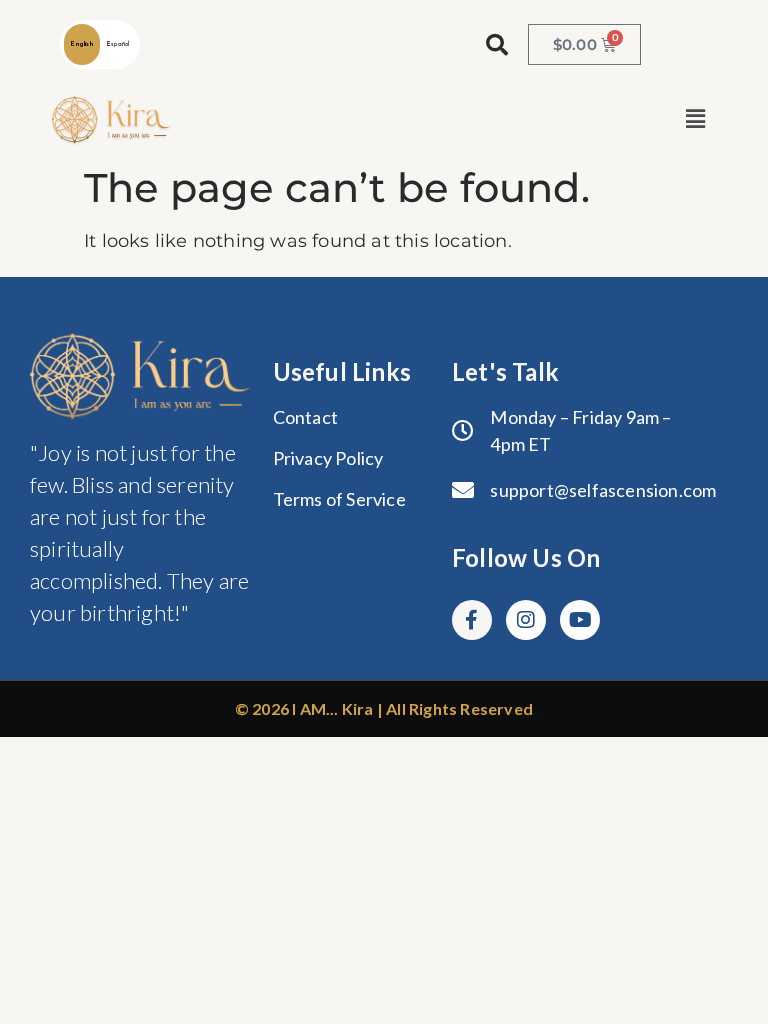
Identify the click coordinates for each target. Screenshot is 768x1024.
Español (118, 44)
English (81, 44)
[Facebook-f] (472, 620)
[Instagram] (526, 620)
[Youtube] (580, 620)
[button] (695, 120)
